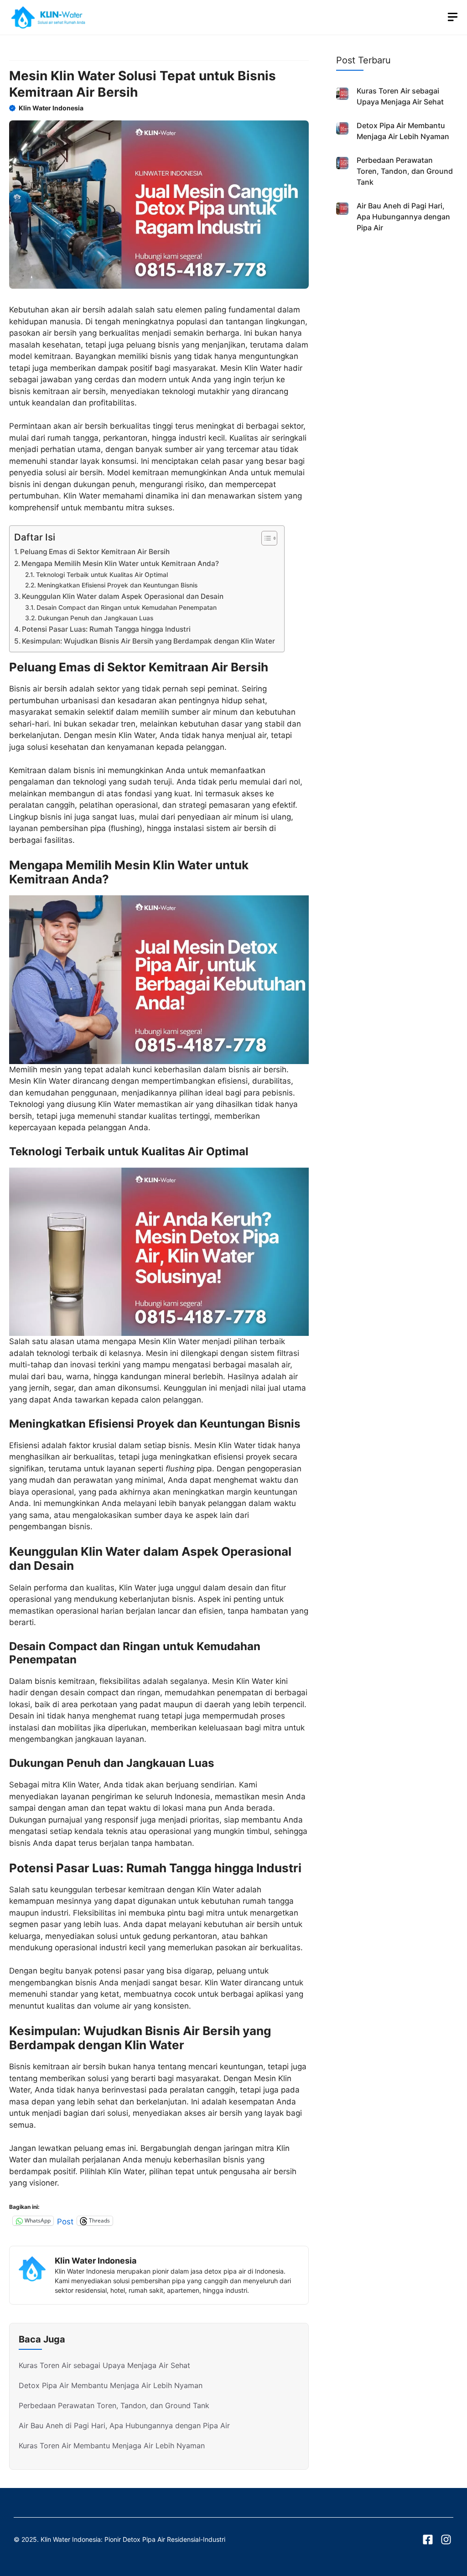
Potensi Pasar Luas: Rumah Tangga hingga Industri (106, 629)
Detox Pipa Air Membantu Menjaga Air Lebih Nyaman (111, 2385)
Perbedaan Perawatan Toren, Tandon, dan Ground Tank (114, 2405)
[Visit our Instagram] (446, 2540)
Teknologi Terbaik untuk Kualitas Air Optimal (102, 575)
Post (65, 2221)
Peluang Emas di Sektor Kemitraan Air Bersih (95, 552)
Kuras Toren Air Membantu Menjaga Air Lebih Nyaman (112, 2446)
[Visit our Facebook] (428, 2540)
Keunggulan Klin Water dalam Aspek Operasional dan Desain (123, 596)
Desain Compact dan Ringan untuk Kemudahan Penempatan (127, 608)
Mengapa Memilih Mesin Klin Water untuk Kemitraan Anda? (120, 563)
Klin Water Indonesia (51, 108)
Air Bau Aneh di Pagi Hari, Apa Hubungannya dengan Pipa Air (124, 2425)
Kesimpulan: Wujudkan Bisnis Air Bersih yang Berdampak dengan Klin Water (148, 641)
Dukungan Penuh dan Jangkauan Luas (96, 618)
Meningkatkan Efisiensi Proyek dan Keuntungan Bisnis (117, 585)
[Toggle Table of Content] (265, 538)
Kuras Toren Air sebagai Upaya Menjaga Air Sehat (104, 2365)
